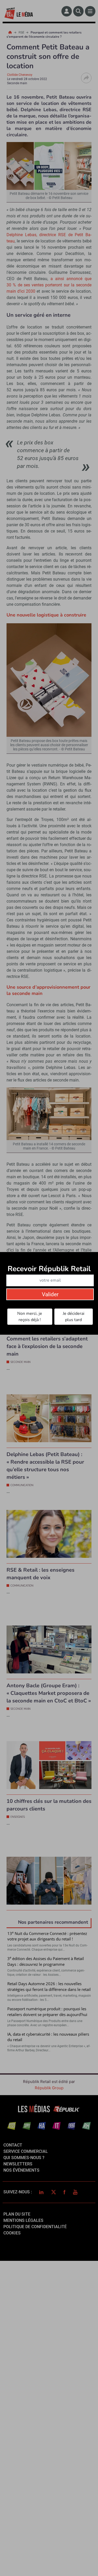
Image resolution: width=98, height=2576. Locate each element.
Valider (50, 1294)
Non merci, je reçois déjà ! (30, 1317)
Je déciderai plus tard (74, 1317)
